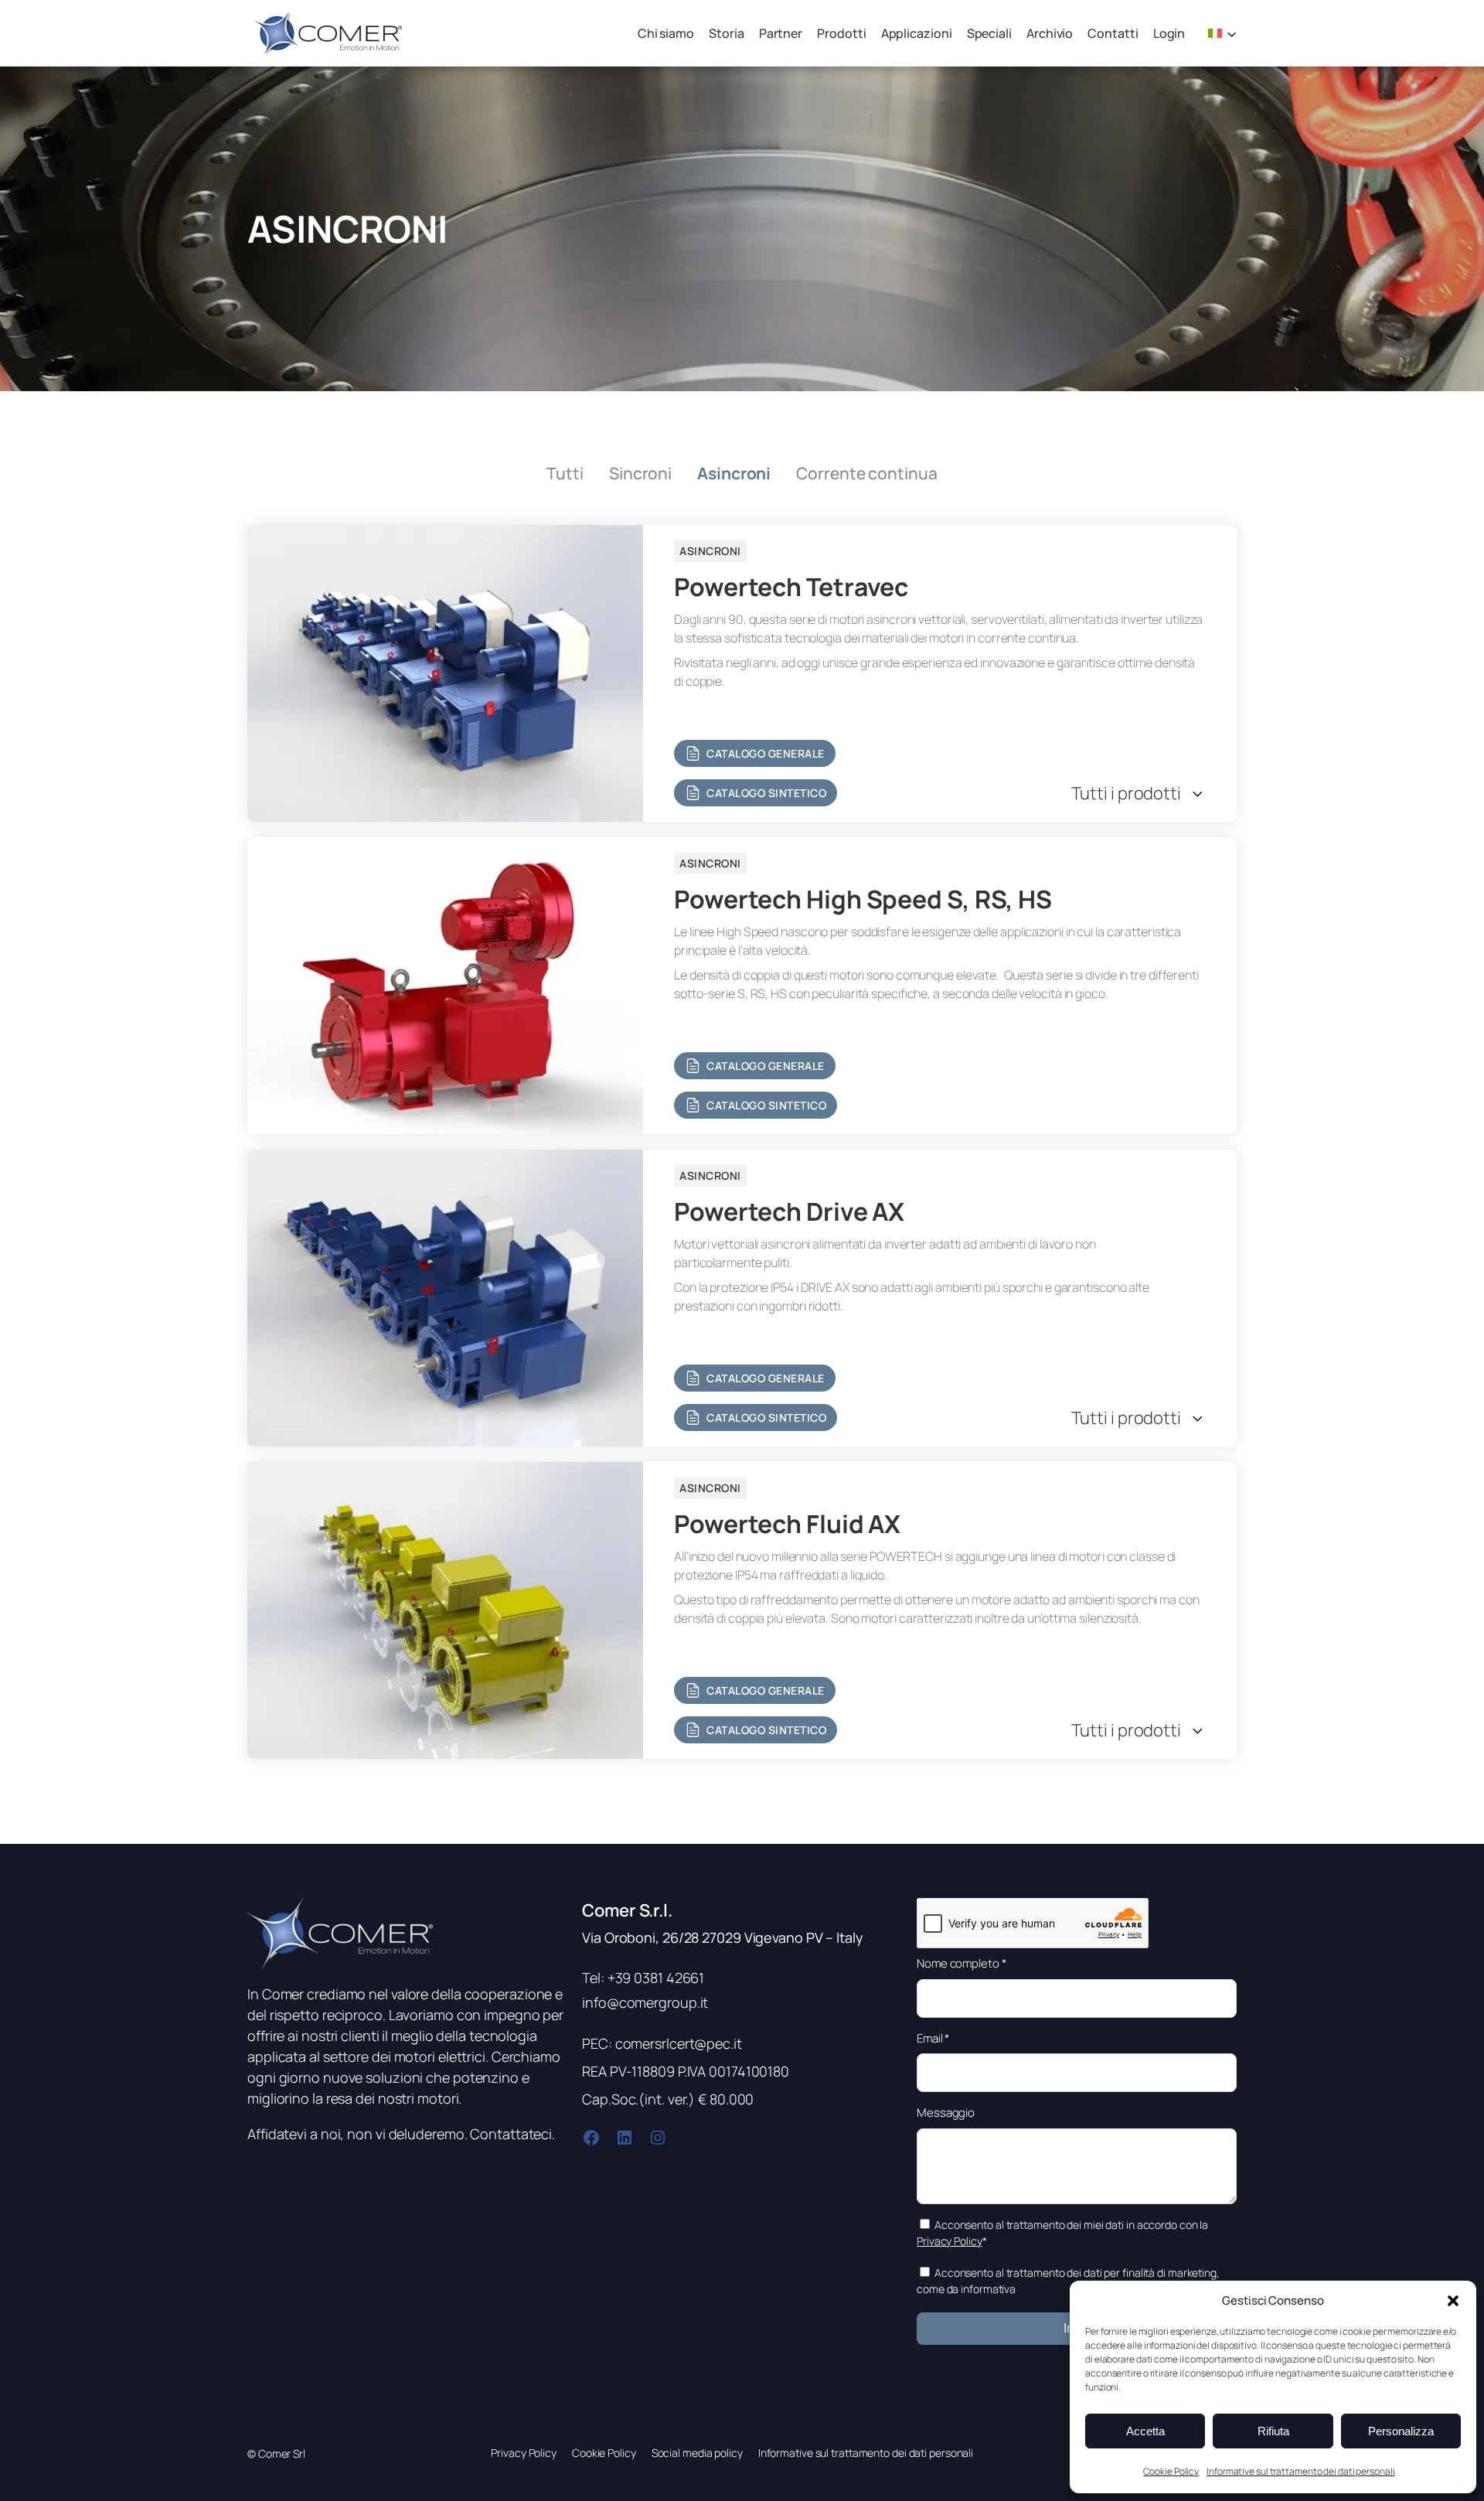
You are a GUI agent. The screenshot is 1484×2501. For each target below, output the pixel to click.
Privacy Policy (950, 2241)
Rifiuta (1273, 2431)
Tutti (565, 473)
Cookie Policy (1171, 2471)
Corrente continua (866, 473)
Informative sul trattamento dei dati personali (1300, 2471)
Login (1169, 33)
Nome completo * (962, 1963)
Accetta (1145, 2431)
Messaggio (946, 2113)
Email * (933, 2038)
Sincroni (640, 473)
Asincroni (734, 473)
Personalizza (1401, 2431)
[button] (1453, 2301)
